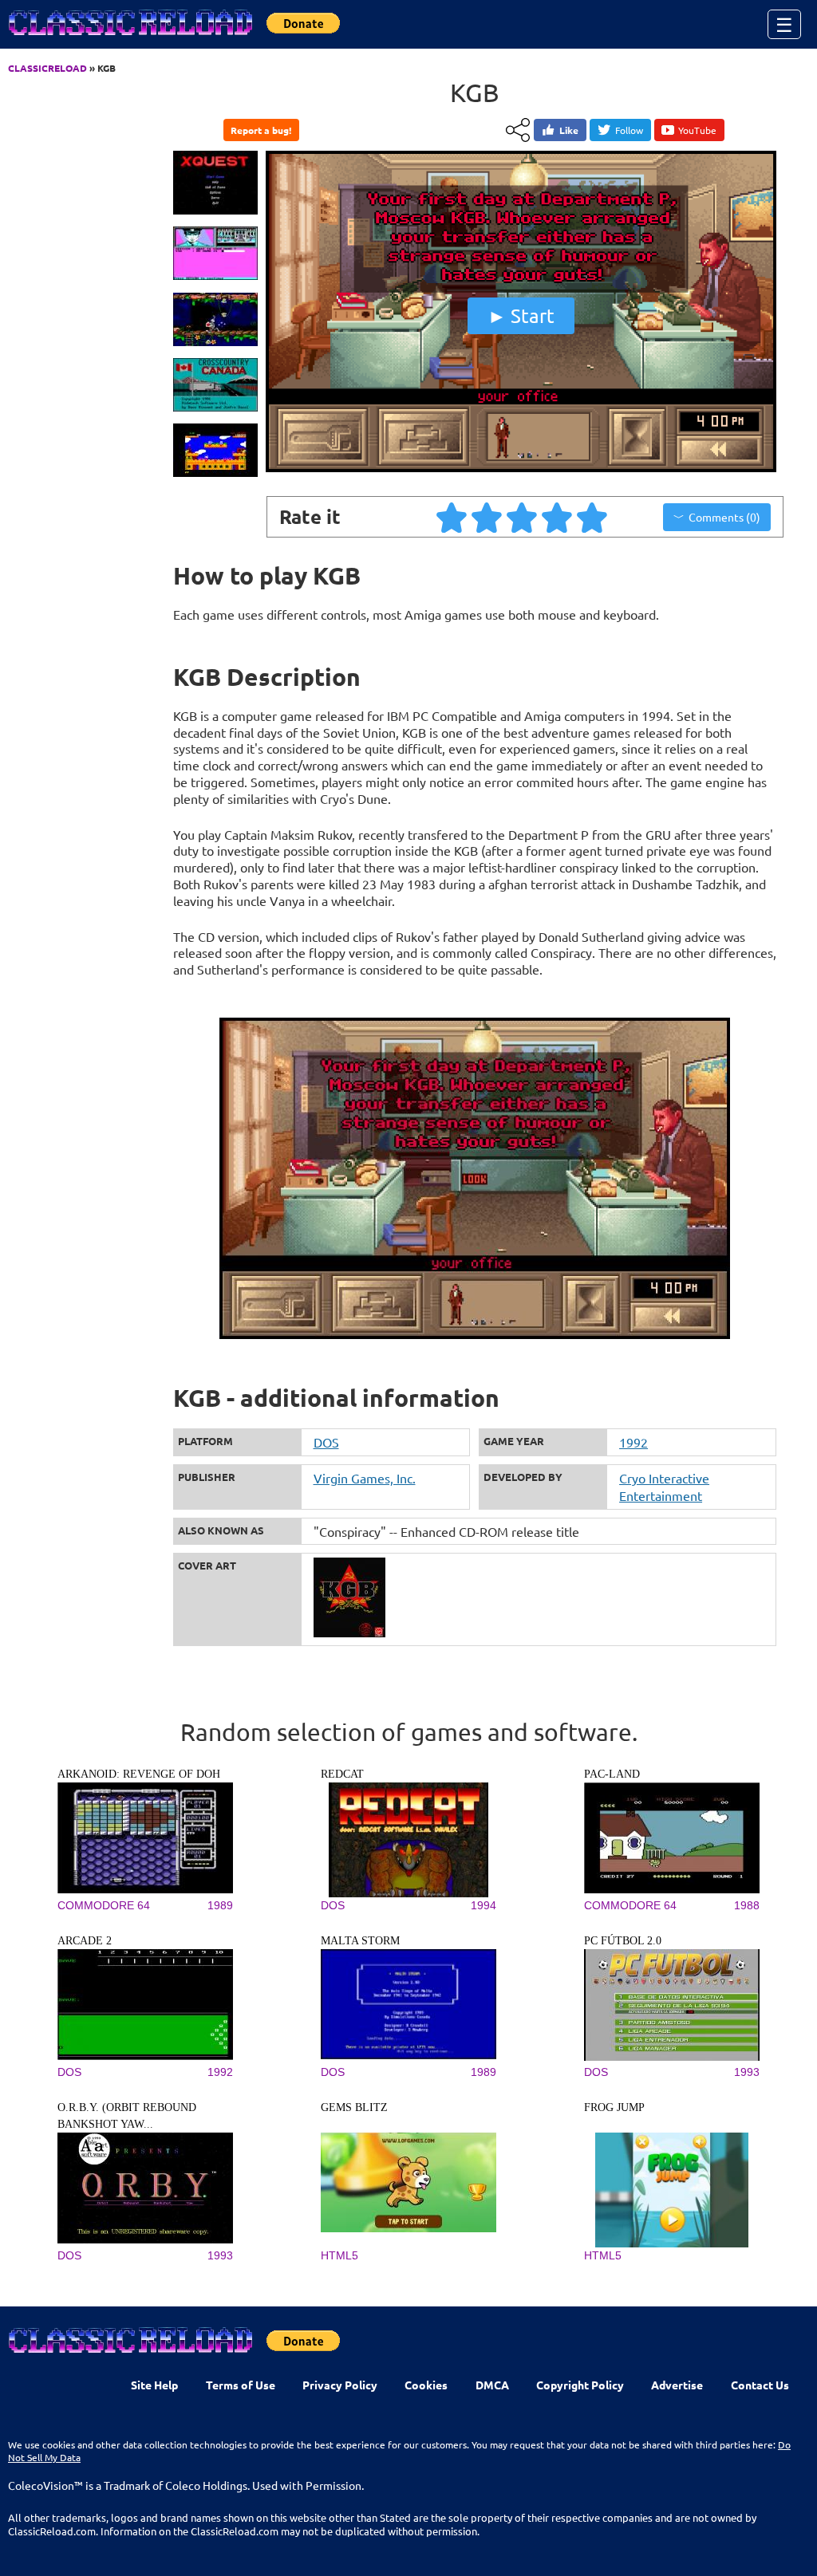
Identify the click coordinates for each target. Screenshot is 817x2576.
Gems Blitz (354, 2107)
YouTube (697, 130)
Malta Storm (360, 1941)
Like (569, 130)
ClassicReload (47, 68)
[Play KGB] (521, 469)
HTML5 (339, 2255)
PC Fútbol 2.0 (623, 1941)
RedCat (342, 1774)
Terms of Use (241, 2385)
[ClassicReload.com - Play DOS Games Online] (129, 38)
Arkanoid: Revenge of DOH (139, 1774)
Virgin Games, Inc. (365, 1478)
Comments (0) (724, 517)
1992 (633, 1442)
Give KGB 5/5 (593, 517)
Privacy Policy (340, 2385)
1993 (747, 2072)
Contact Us (760, 2385)
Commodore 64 (104, 1905)
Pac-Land (612, 1774)
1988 (747, 1905)
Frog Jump (614, 2107)
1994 (483, 1905)
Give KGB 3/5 (523, 517)
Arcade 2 (85, 1941)
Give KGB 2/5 (487, 517)
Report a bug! (261, 130)
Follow (629, 130)
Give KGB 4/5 (558, 517)
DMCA (492, 2385)
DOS (326, 1442)
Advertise (677, 2385)
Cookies (426, 2385)
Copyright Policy (580, 2385)
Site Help (154, 2385)
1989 (220, 1905)
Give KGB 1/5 (452, 517)
